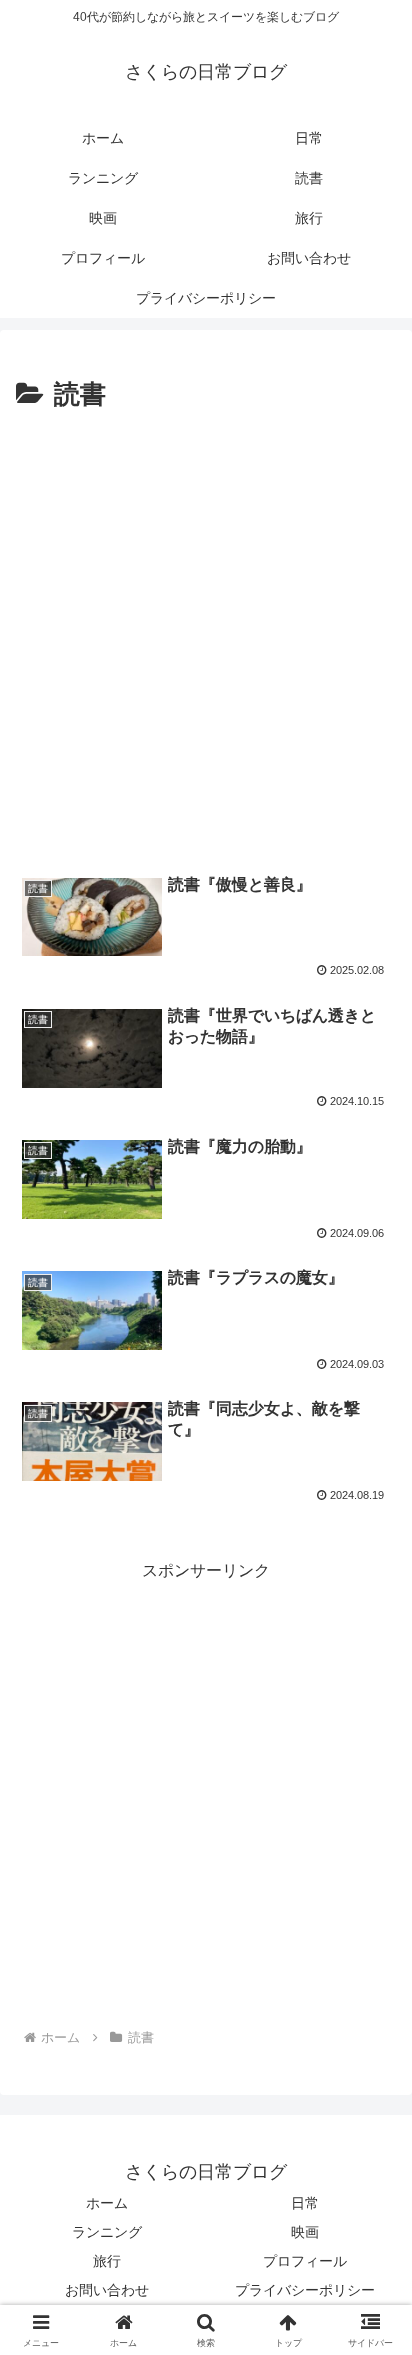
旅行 (107, 2261)
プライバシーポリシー (305, 2290)
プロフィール (305, 2261)
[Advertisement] (206, 634)
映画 (305, 2232)
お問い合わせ (107, 2290)
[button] (370, 2328)
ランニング (107, 2232)
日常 (305, 2203)
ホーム (107, 2203)
